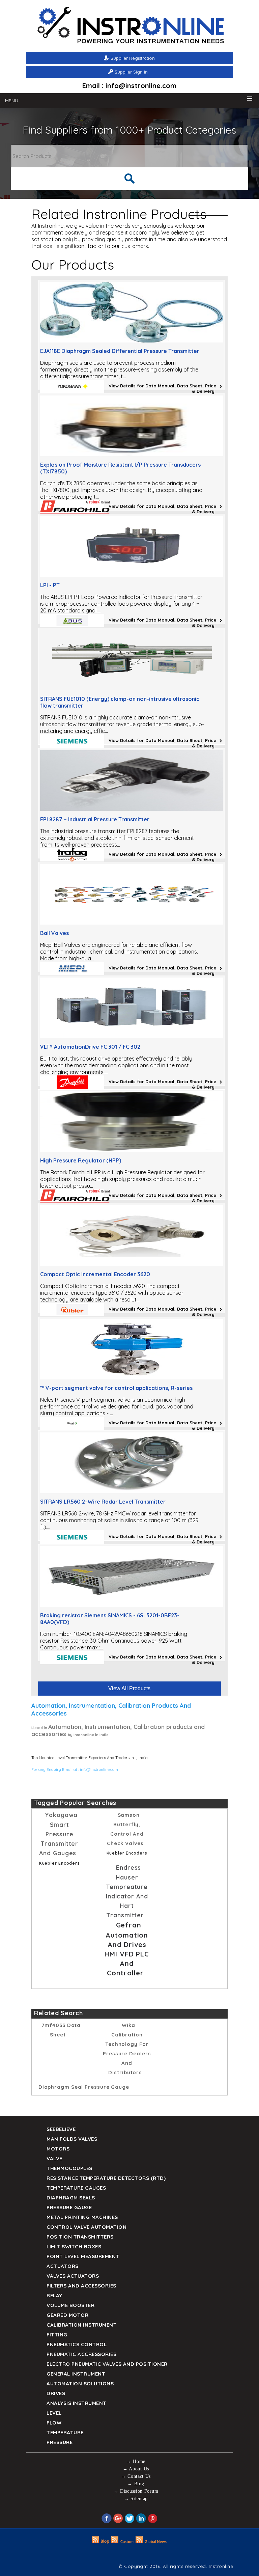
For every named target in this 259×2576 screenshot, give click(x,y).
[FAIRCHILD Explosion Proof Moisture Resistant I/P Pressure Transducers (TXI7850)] (132, 454)
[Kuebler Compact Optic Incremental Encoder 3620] (132, 1264)
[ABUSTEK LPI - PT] (132, 575)
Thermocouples (69, 2168)
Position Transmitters (80, 2237)
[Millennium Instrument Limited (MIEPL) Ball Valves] (132, 923)
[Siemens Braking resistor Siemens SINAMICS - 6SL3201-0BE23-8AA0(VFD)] (132, 1605)
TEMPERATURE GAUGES (76, 2188)
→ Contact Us (136, 2476)
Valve (54, 2158)
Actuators (63, 2266)
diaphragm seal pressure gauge (84, 2087)
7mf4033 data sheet (61, 2030)
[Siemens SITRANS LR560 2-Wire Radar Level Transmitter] (132, 1491)
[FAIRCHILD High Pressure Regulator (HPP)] (132, 1150)
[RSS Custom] (122, 2542)
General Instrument (76, 2374)
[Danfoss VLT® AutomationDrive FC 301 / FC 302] (132, 1036)
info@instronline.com (99, 1769)
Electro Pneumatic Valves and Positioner (107, 2364)
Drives (56, 2393)
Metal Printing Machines (82, 2217)
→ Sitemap (136, 2499)
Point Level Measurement (83, 2256)
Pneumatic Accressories (81, 2354)
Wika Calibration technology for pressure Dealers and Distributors (127, 2049)
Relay (54, 2295)
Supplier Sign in (131, 72)
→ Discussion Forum (136, 2491)
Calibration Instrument (82, 2325)
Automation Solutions (80, 2383)
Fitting (57, 2335)
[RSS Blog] (100, 2542)
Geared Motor (67, 2315)
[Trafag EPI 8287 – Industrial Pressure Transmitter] (132, 809)
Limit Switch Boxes (74, 2246)
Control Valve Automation (87, 2227)
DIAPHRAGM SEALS (71, 2198)
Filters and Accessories (81, 2286)
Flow (54, 2423)
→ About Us (136, 2469)
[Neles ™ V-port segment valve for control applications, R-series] (132, 1377)
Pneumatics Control (77, 2344)
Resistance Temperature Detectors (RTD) (106, 2178)
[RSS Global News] (151, 2542)
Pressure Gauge (69, 2207)
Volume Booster (70, 2305)
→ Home (136, 2461)
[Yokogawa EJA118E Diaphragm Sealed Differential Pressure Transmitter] (132, 340)
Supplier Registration (133, 58)
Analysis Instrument (77, 2403)
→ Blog (136, 2484)
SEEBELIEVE (61, 2129)
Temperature (65, 2432)
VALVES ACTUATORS (73, 2276)
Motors (58, 2149)
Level (54, 2413)
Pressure (60, 2442)
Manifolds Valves (72, 2139)
